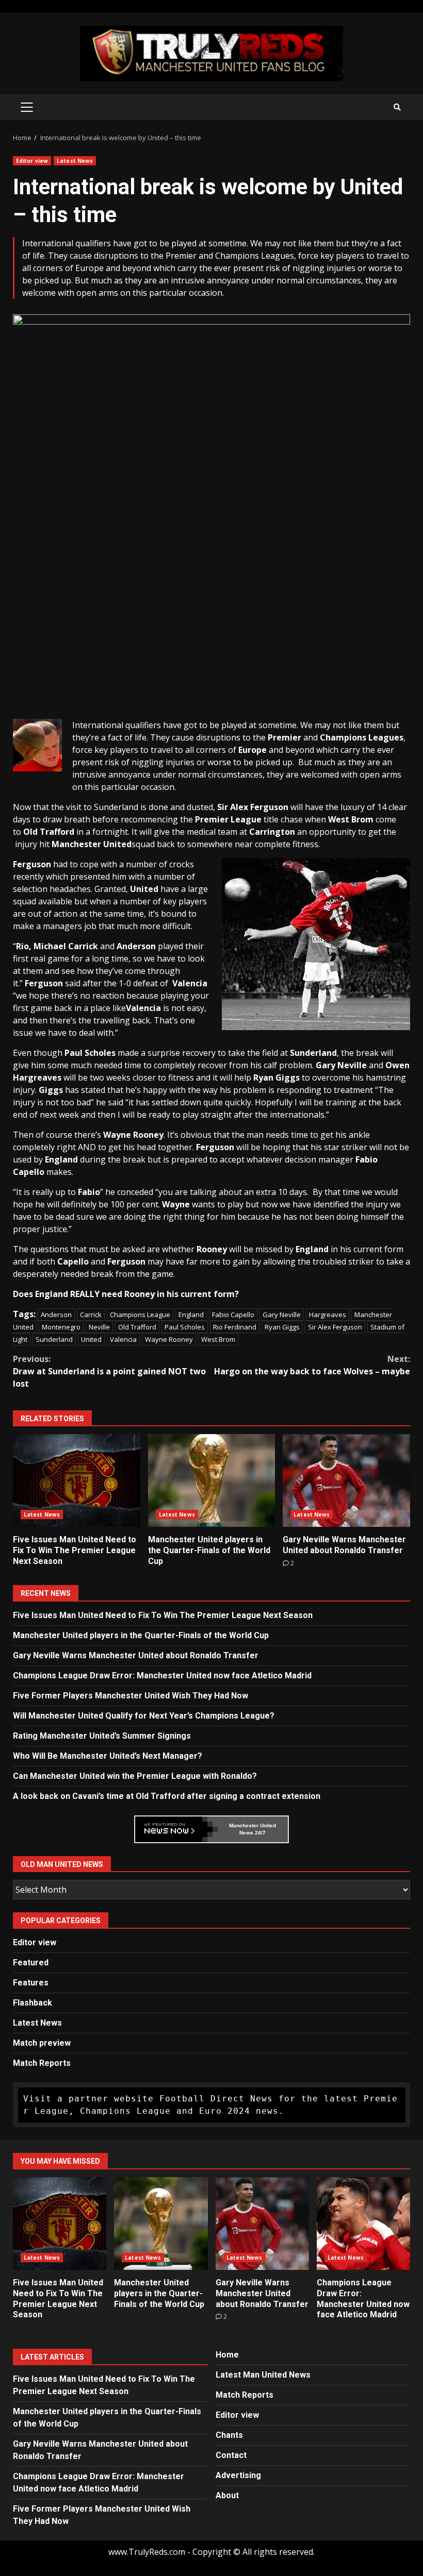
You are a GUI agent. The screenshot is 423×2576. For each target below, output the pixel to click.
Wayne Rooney (169, 1339)
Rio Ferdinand (235, 1327)
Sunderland (54, 1339)
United (91, 1339)
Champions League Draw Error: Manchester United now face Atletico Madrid (162, 1676)
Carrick (91, 1315)
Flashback (32, 2003)
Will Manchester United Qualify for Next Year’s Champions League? (144, 1716)
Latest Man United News (263, 2375)
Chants (229, 2435)
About (227, 2495)
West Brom (218, 1339)
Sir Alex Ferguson (335, 1327)
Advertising (238, 2475)
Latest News (75, 161)
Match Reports (42, 2063)
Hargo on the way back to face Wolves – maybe (312, 1365)
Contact (231, 2455)
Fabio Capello (233, 1315)
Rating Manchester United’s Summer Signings (102, 1736)
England (191, 1315)
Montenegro (61, 1327)
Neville (99, 1327)
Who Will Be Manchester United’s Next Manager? (108, 1756)
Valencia (123, 1339)
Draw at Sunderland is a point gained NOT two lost (109, 1371)
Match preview (42, 2043)
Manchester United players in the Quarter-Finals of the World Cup (212, 1480)
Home (227, 2355)
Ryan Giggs (282, 1327)
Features (31, 1983)
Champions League (140, 1315)
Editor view (32, 161)
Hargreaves (328, 1315)
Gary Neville (282, 1315)
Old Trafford (137, 1327)
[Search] (397, 107)
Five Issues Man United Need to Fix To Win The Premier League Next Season (77, 1480)
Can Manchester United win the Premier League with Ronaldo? (135, 1776)
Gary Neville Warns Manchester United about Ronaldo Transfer (346, 1480)
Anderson (56, 1315)
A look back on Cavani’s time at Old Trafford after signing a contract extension (167, 1796)
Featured (31, 1963)
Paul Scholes (185, 1327)
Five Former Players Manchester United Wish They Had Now (131, 1696)
